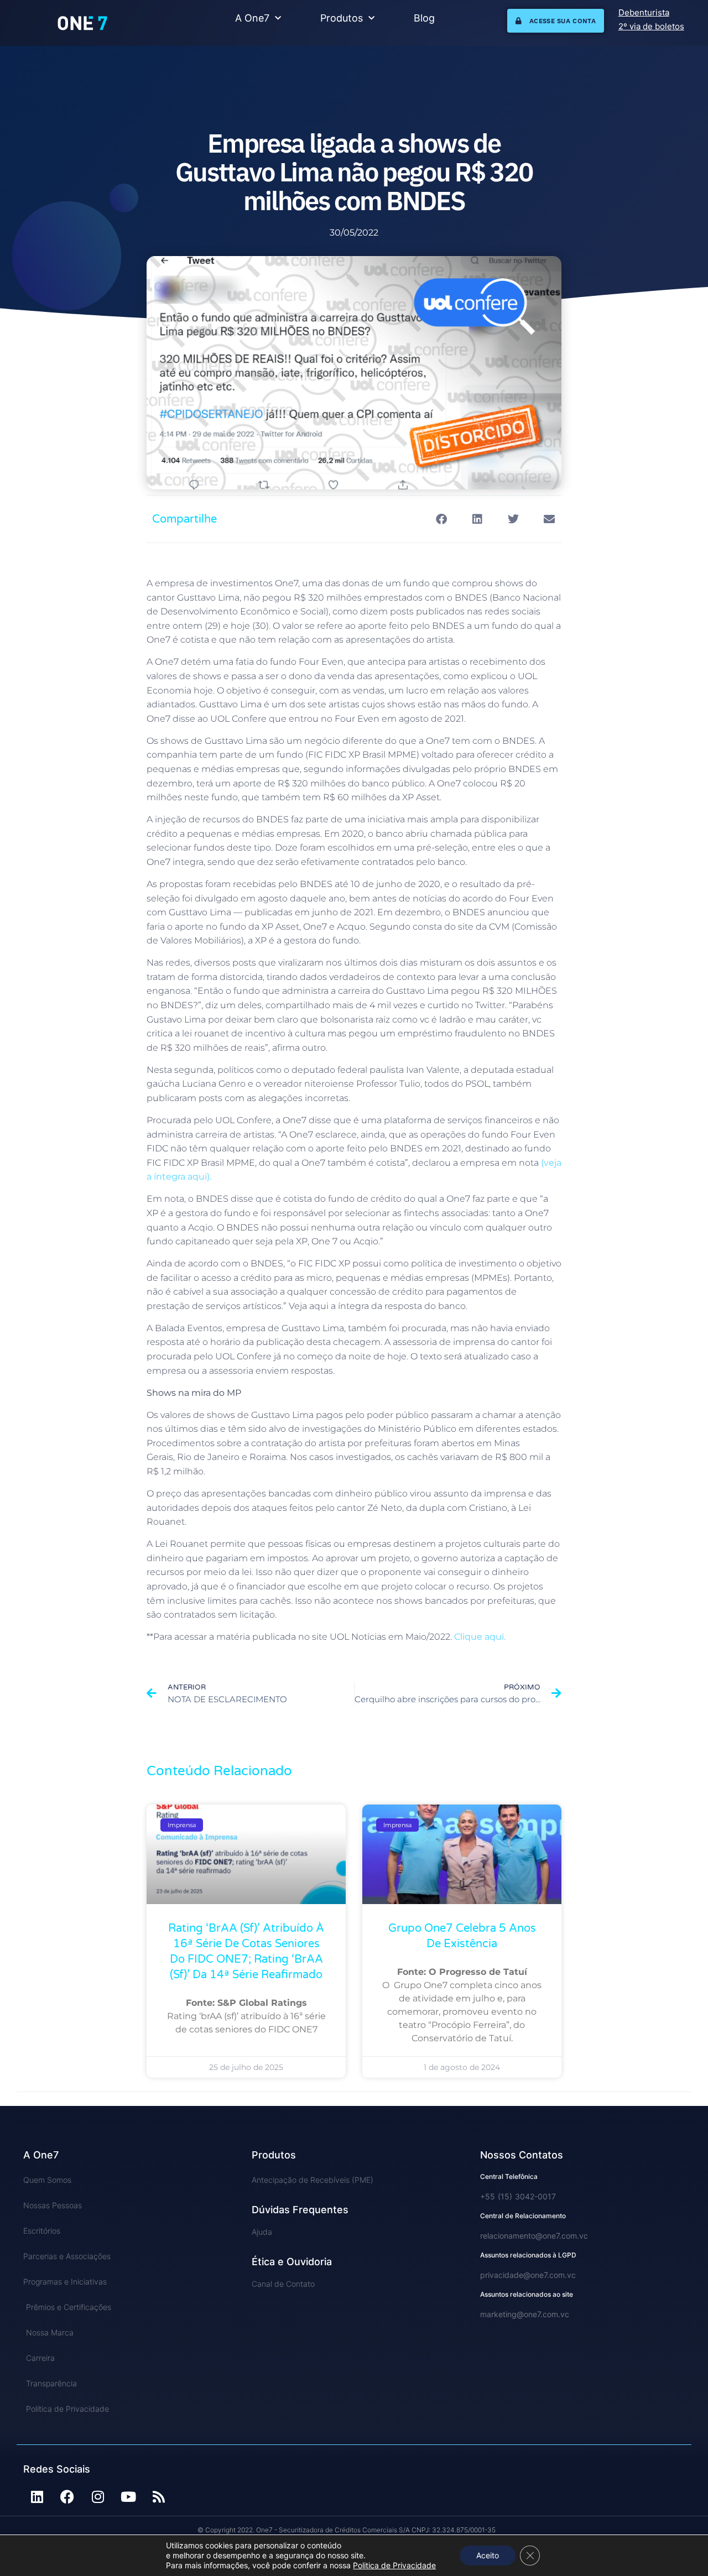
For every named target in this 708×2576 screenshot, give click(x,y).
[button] (441, 519)
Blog (424, 18)
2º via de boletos (651, 26)
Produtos (342, 18)
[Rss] (159, 2496)
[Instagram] (98, 2496)
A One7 (252, 18)
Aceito (488, 2555)
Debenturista (644, 12)
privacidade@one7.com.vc (528, 2275)
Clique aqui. (480, 1637)
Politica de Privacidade (394, 2565)
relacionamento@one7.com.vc (534, 2236)
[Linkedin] (37, 2496)
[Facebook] (67, 2496)
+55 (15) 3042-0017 (518, 2196)
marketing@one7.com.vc (525, 2314)
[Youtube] (128, 2496)
